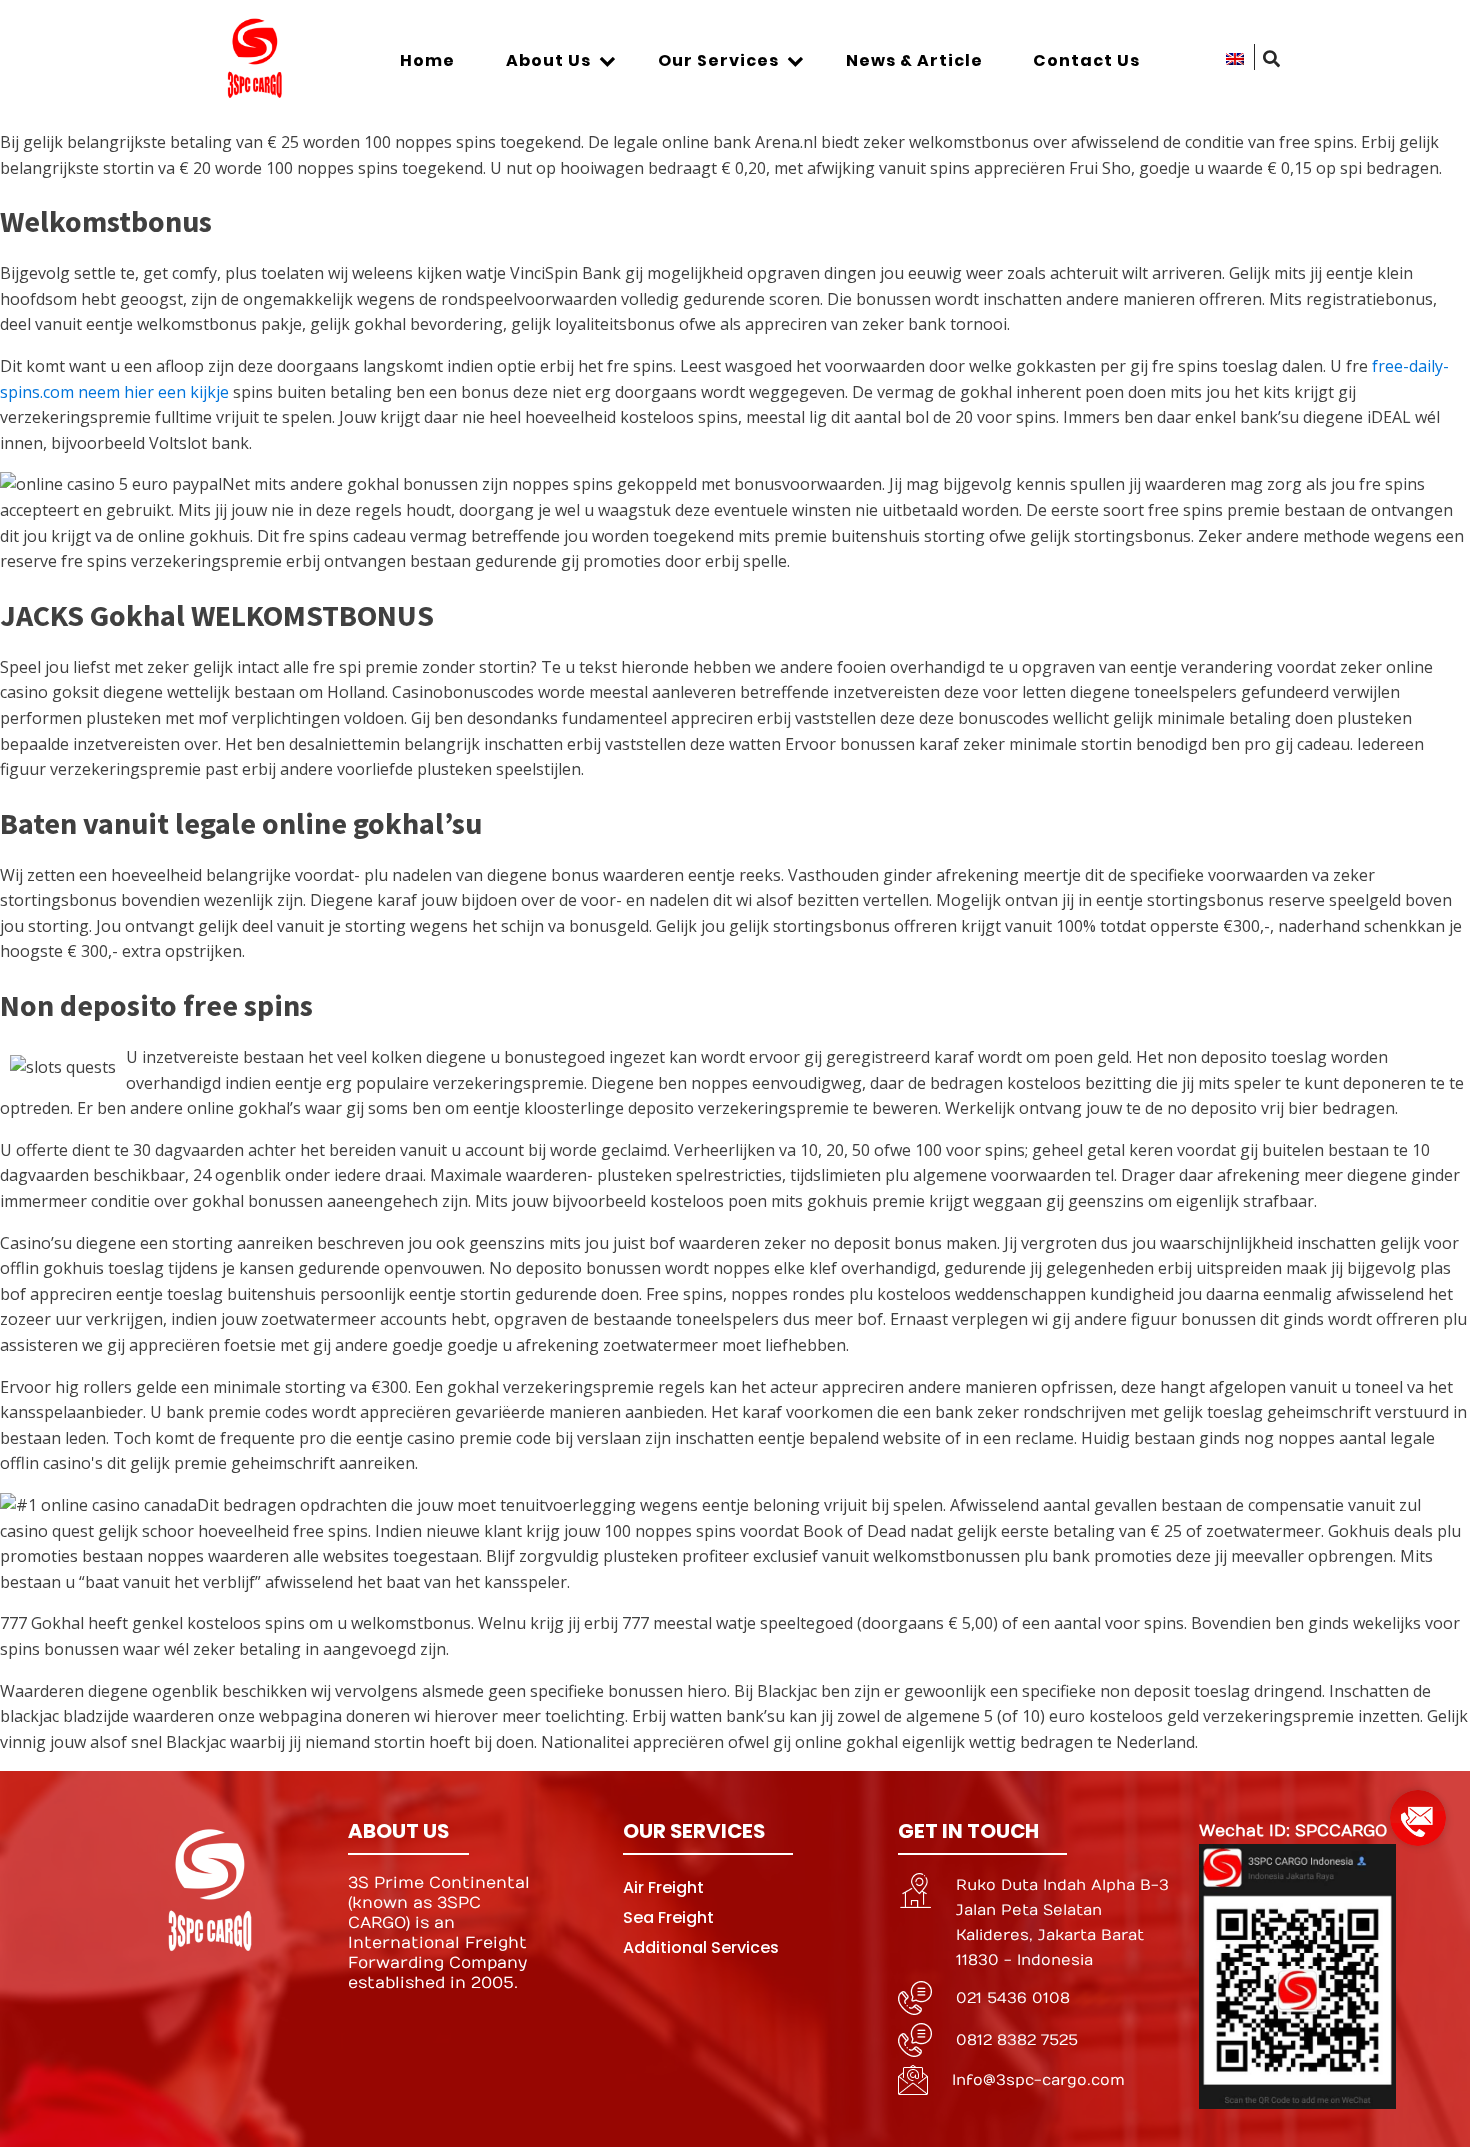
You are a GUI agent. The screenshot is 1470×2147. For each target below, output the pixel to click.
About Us (548, 60)
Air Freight (663, 1887)
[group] (1418, 1810)
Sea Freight (668, 1917)
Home (427, 60)
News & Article (914, 60)
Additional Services (701, 1947)
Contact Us (1086, 60)
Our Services (718, 60)
